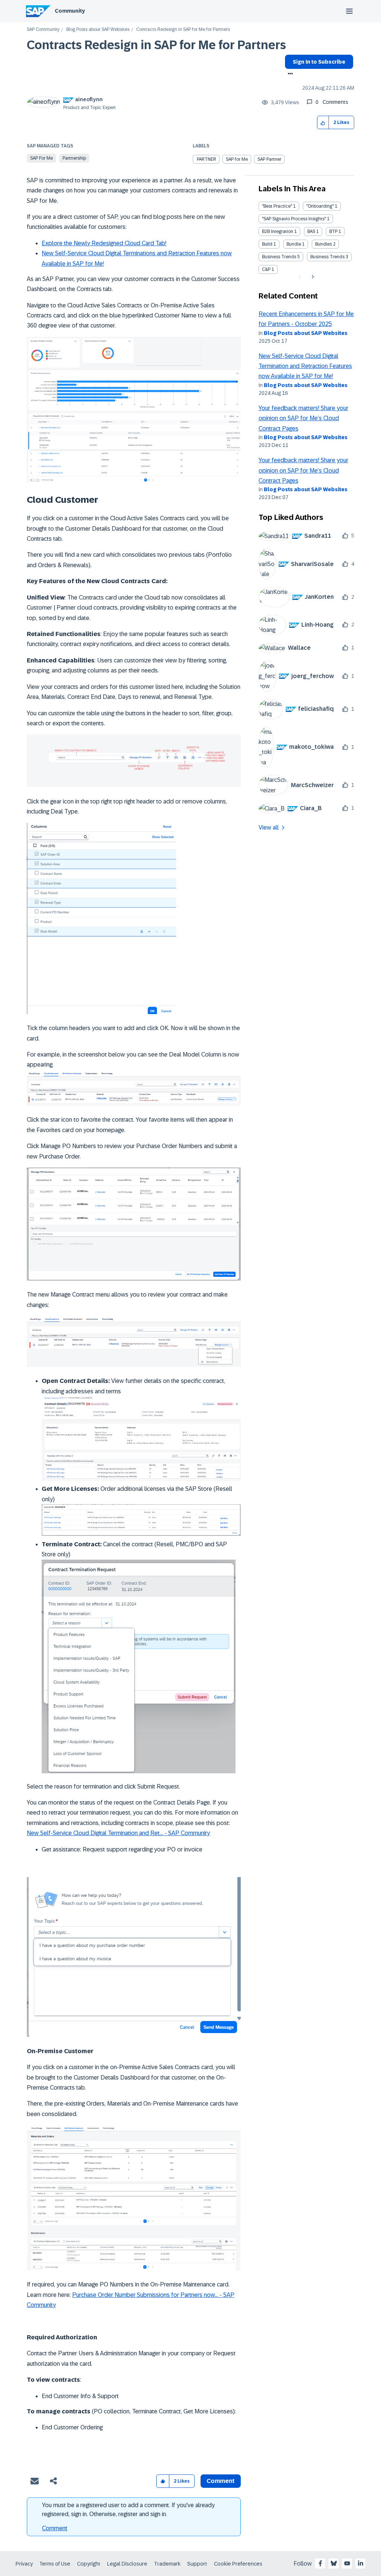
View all (269, 827)
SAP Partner (269, 159)
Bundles (324, 244)
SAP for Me (41, 158)
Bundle (294, 244)
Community (70, 11)
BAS (311, 231)
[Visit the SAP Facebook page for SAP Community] (320, 2563)
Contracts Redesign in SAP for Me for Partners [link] (183, 30)
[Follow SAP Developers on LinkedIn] (361, 2563)
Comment (55, 2528)
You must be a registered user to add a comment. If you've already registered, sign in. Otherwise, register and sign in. (128, 2510)
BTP (333, 231)
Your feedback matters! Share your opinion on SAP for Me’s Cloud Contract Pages (303, 418)
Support (197, 2564)
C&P (266, 269)
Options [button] (289, 74)
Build (267, 244)
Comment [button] (221, 2481)
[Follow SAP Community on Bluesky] (334, 2563)
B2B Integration (278, 231)
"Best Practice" (277, 206)
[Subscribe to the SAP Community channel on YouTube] (347, 2563)
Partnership (74, 158)
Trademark (167, 2564)
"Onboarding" (320, 206)
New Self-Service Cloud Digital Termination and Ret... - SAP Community (118, 1833)
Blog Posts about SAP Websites (98, 30)
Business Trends (279, 257)
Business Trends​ (327, 257)
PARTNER (206, 159)
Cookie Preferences (238, 2564)
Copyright (89, 2564)
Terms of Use (55, 2564)
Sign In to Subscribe (319, 62)
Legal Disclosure (127, 2564)
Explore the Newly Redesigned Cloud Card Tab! (104, 243)
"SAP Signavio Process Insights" (294, 219)
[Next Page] (312, 277)
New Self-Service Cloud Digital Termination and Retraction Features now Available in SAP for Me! (305, 366)
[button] (323, 123)
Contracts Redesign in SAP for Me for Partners (156, 45)
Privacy (24, 2564)
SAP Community (43, 30)
